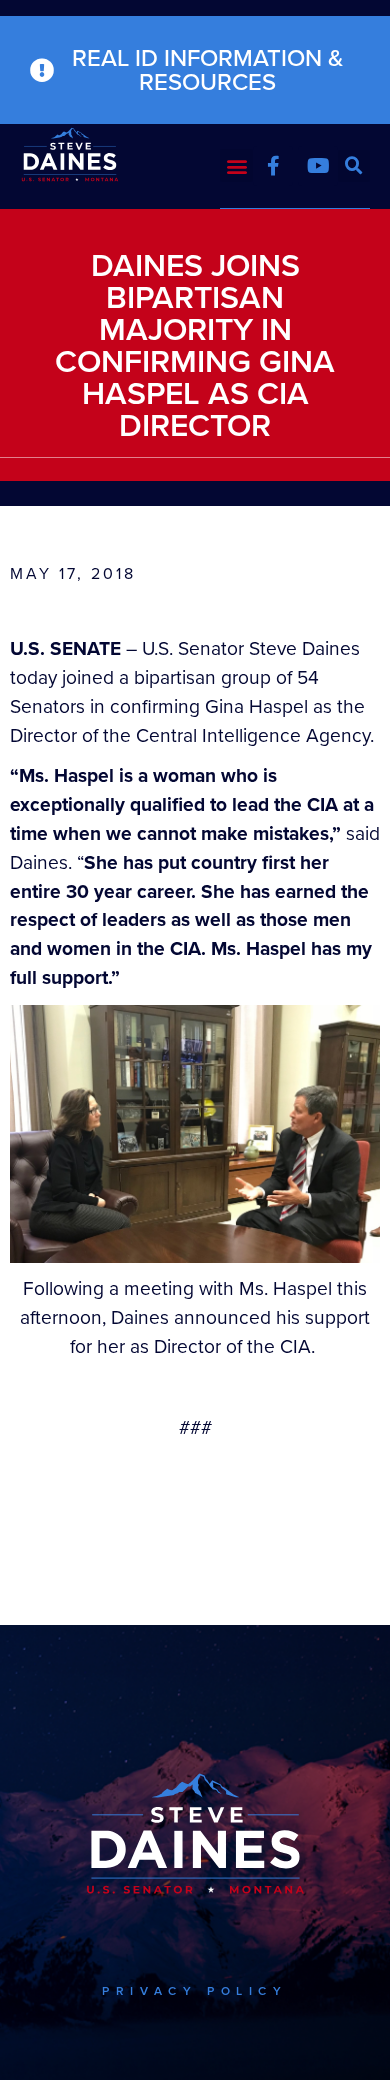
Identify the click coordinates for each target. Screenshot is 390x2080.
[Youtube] (318, 166)
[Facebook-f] (273, 166)
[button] (236, 165)
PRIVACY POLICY (194, 1991)
